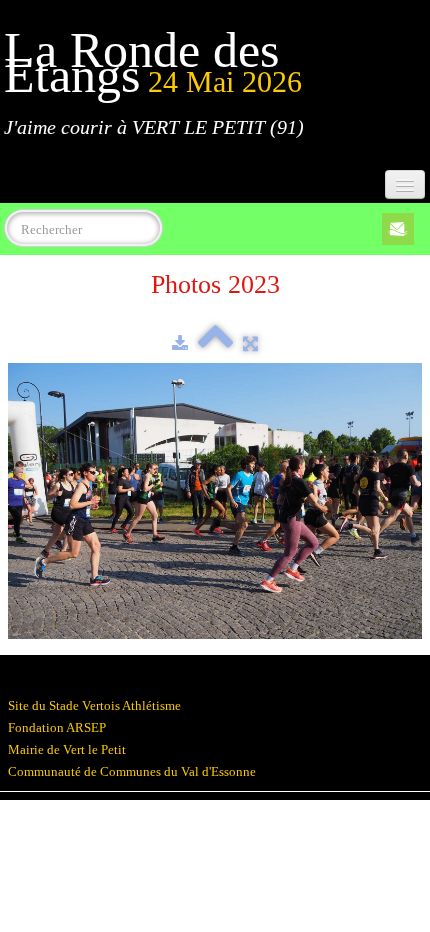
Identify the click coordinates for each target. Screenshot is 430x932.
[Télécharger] (180, 343)
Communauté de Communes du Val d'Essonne (132, 771)
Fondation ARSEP (57, 727)
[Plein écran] (250, 343)
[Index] (215, 343)
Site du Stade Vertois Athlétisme (94, 705)
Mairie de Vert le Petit (67, 749)
